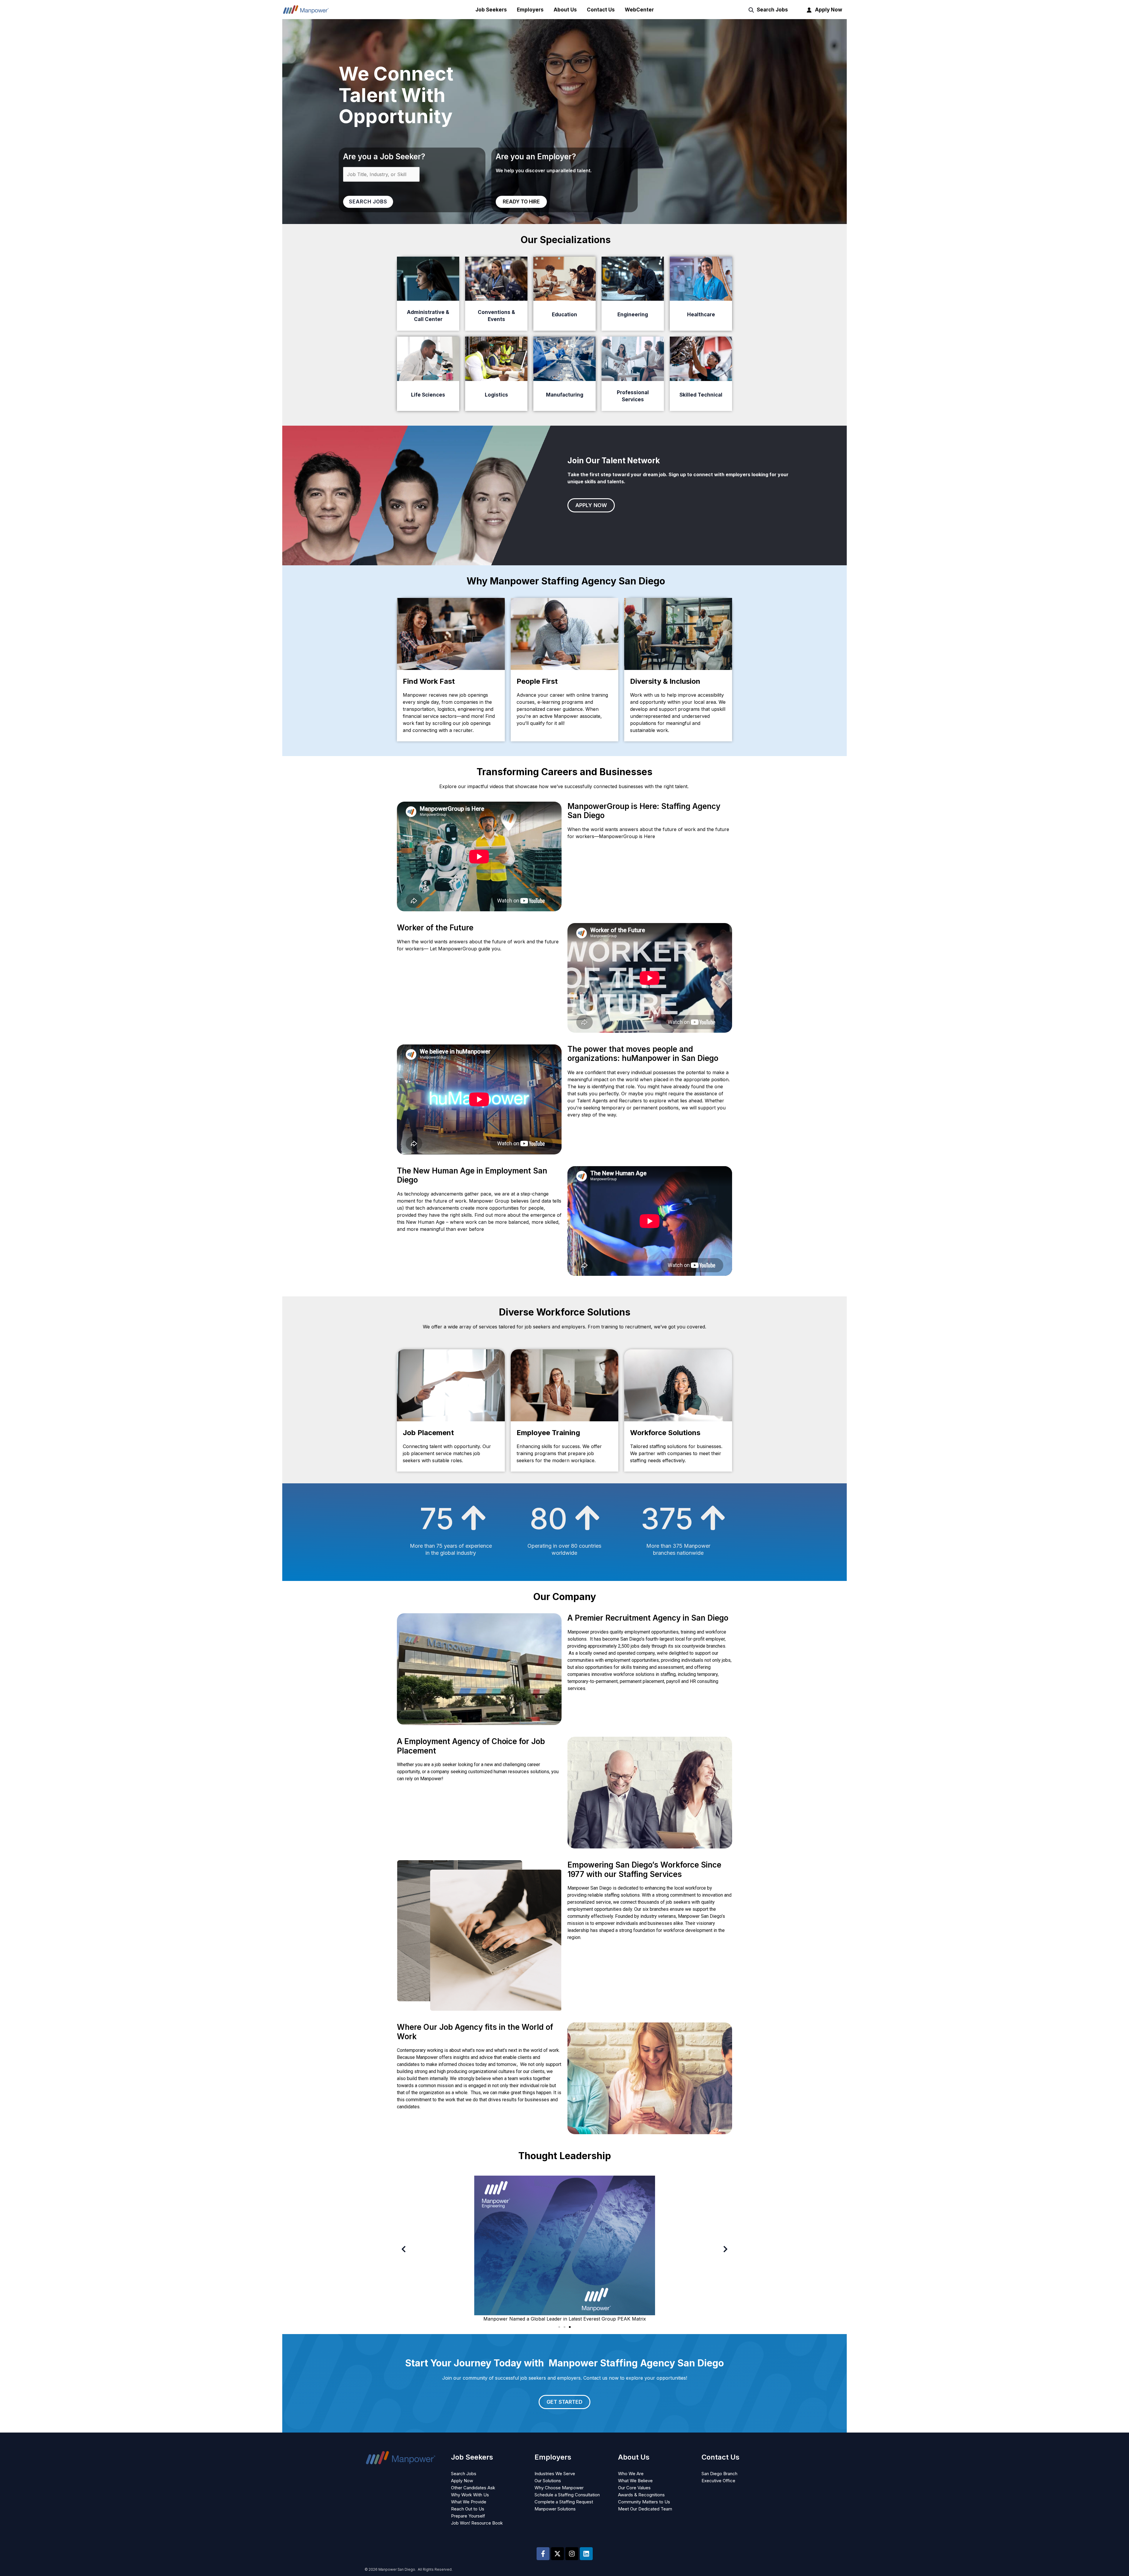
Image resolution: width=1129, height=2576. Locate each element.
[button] (404, 2249)
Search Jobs (772, 10)
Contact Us (601, 10)
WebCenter (639, 10)
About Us (565, 10)
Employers (530, 10)
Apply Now (829, 10)
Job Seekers (491, 10)
